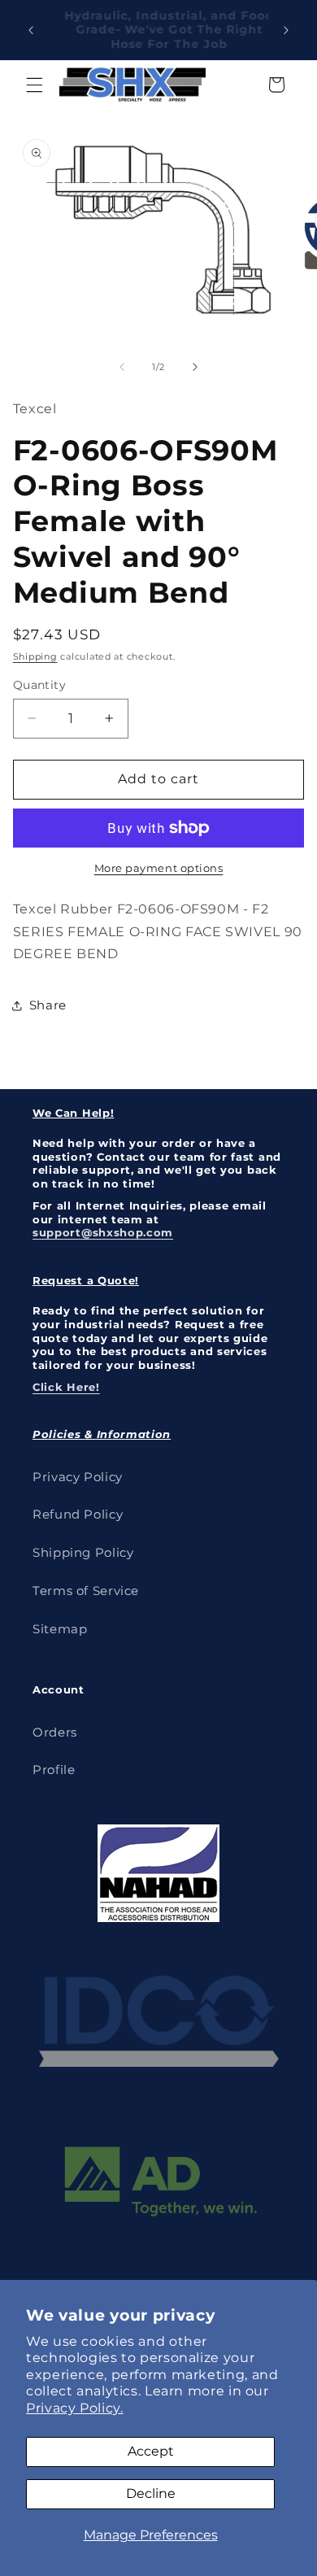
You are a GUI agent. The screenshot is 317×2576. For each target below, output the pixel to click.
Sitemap (60, 1629)
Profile (54, 1770)
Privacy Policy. (74, 2408)
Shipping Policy (83, 1553)
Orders (55, 1733)
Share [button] (48, 1005)
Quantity (39, 685)
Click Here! (66, 1387)
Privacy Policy (78, 1477)
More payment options (159, 868)
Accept (151, 2451)
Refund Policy (78, 1515)
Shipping (35, 657)
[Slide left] (122, 367)
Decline (151, 2493)
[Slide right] (195, 367)
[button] (34, 85)
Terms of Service (86, 1591)
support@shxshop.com (103, 1232)
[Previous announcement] (31, 30)
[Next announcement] (286, 30)
